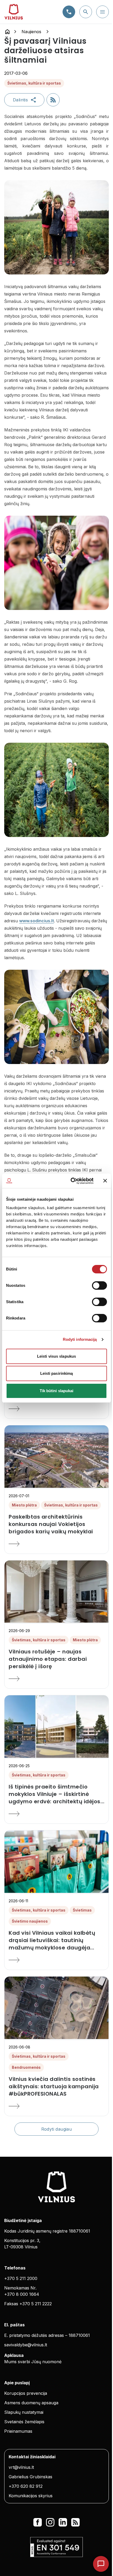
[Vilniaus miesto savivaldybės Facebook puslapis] (38, 2522)
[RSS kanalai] (75, 2522)
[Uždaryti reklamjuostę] (105, 1181)
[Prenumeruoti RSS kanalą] (53, 100)
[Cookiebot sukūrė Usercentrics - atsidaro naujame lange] (71, 1181)
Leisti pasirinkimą (57, 1373)
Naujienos (31, 32)
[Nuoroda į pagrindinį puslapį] (7, 32)
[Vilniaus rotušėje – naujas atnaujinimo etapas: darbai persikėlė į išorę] (56, 1679)
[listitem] (56, 1524)
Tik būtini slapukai (57, 1391)
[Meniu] (102, 12)
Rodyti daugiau (57, 2129)
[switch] (99, 1285)
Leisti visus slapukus (56, 1356)
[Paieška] (86, 12)
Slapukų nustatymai (24, 2412)
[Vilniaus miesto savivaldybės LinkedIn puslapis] (63, 2522)
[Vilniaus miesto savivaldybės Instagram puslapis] (50, 2522)
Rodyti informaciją (80, 1339)
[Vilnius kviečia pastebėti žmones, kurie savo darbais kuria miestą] (56, 1409)
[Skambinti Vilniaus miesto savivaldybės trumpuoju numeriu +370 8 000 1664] (69, 12)
